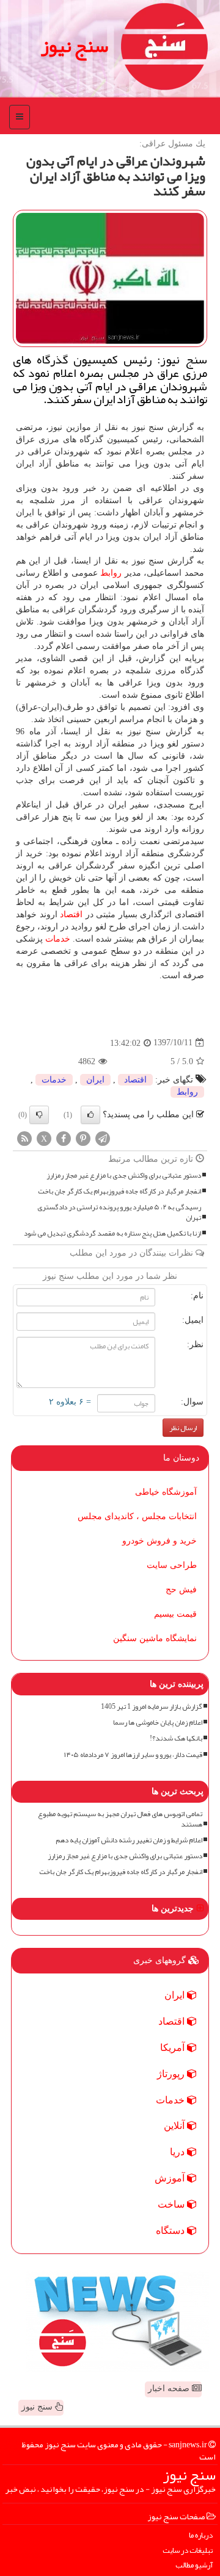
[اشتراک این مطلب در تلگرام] (103, 1138)
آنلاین (175, 2126)
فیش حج (181, 1590)
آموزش (171, 2178)
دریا (178, 2152)
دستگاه (171, 2231)
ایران (95, 1080)
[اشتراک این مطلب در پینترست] (83, 1138)
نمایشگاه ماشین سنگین (155, 1638)
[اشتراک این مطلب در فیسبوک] (64, 1138)
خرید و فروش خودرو (159, 1541)
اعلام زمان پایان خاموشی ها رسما (158, 1723)
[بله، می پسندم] (90, 1115)
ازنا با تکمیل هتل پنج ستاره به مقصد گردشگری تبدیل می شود (112, 1233)
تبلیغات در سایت (188, 2551)
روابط (111, 573)
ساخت (172, 2204)
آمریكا (174, 2048)
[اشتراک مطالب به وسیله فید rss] (24, 1138)
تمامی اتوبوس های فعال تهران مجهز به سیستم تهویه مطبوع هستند (120, 1819)
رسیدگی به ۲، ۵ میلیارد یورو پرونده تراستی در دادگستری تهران (119, 1212)
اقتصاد (71, 914)
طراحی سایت (172, 1565)
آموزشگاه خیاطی (166, 1492)
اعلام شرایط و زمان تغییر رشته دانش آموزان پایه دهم (129, 1840)
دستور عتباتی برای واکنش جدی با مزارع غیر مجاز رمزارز (124, 1175)
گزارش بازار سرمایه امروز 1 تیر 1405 (152, 1707)
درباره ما (201, 2535)
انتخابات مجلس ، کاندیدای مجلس (137, 1516)
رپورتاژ (172, 2074)
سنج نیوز (75, 46)
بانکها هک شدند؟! (176, 1738)
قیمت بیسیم (175, 1614)
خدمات (58, 939)
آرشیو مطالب (194, 2565)
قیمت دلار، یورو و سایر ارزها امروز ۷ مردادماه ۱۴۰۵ (133, 1755)
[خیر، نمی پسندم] (39, 1115)
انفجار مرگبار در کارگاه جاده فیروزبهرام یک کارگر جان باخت (119, 1191)
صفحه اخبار (170, 2388)
